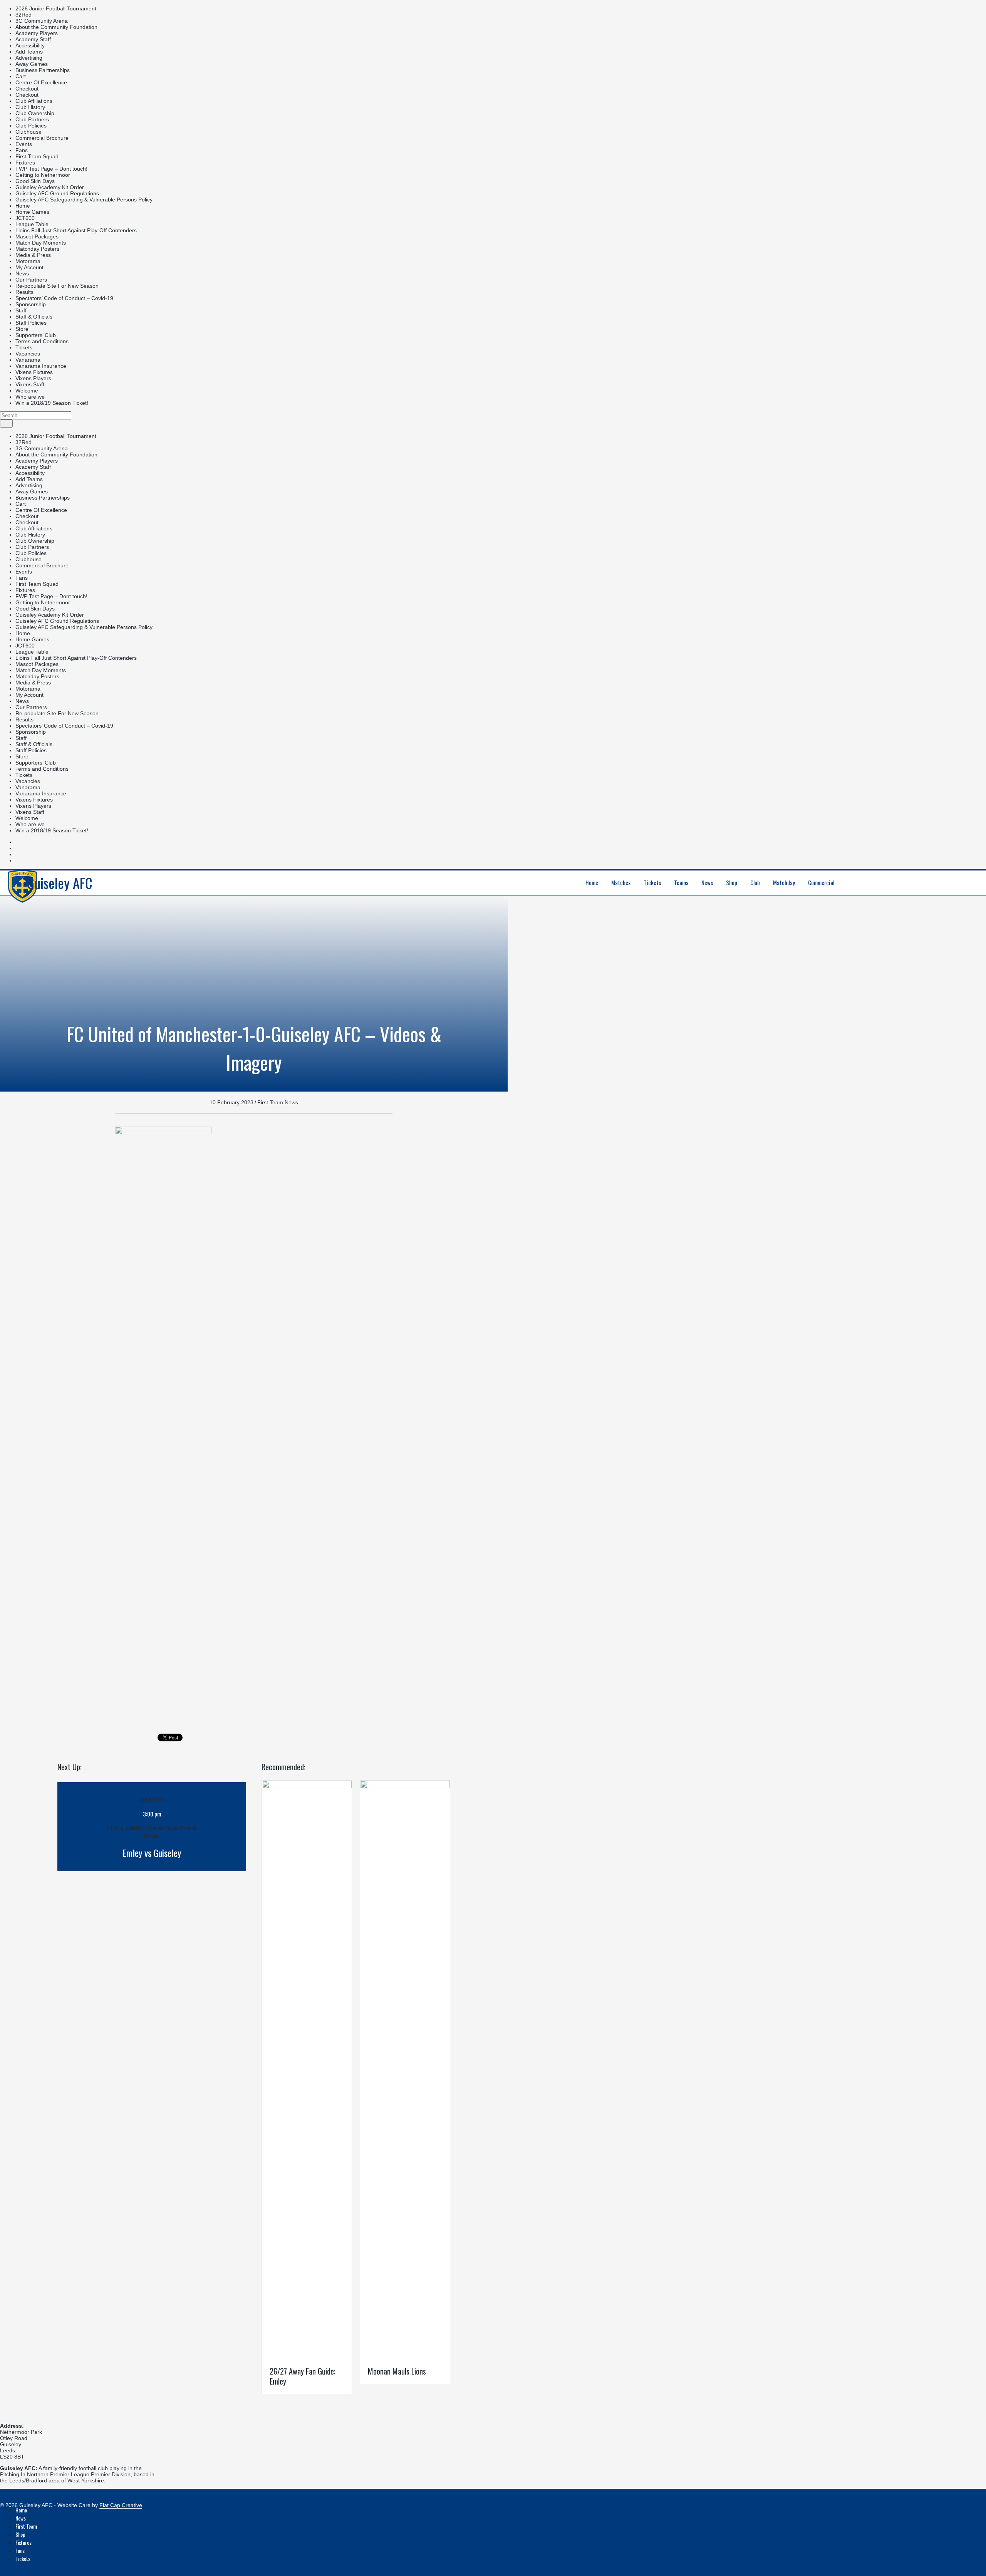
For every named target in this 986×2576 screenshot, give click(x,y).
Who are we (30, 397)
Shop (20, 2534)
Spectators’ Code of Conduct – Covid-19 (64, 298)
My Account (29, 267)
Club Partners (32, 119)
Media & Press (33, 255)
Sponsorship (31, 304)
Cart (21, 76)
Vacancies (28, 354)
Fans (22, 150)
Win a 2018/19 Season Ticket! (52, 403)
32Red (23, 15)
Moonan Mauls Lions (397, 2371)
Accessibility (30, 45)
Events (24, 144)
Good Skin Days (35, 181)
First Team (26, 2526)
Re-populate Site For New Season (57, 286)
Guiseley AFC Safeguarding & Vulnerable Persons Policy (84, 200)
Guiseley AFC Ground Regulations (57, 193)
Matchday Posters (37, 249)
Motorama (28, 261)
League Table (32, 224)
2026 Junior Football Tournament (56, 8)
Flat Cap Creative (121, 2505)
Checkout (27, 89)
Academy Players (37, 33)
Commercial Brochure (42, 138)
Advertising (29, 58)
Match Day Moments (41, 243)
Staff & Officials (34, 317)
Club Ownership (35, 113)
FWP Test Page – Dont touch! (51, 169)
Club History (30, 107)
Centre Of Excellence (41, 82)
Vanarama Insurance (41, 366)
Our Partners (31, 280)
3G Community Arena (42, 21)
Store (22, 329)
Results (24, 292)
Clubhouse (29, 132)
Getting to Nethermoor (43, 175)
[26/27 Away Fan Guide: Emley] (307, 1786)
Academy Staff (33, 39)
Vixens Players (33, 378)
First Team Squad (37, 156)
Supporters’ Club (36, 335)
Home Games (32, 212)
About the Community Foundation (56, 27)
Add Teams (29, 52)
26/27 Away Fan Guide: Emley (303, 2376)
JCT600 (25, 218)
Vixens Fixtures (34, 372)
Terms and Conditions (42, 341)
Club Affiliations (34, 101)
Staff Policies (31, 323)
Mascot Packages (37, 236)
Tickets (24, 347)
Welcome (27, 391)
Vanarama (28, 360)
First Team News (278, 1102)
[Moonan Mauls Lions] (405, 1786)
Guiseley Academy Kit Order (50, 187)
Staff (21, 310)
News (22, 273)
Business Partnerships (43, 70)
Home (23, 206)
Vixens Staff (30, 384)
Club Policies (31, 126)
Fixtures (25, 163)
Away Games (32, 64)
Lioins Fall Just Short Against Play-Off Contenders (76, 230)
